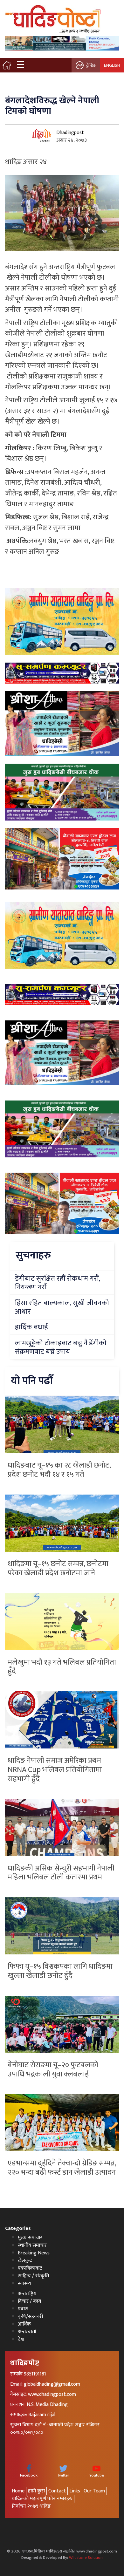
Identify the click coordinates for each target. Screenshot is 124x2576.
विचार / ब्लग (29, 2301)
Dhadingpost (70, 133)
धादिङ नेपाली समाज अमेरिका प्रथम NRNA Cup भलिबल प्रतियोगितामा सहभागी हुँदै (55, 1770)
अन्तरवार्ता (27, 2332)
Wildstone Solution (86, 2558)
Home (18, 2491)
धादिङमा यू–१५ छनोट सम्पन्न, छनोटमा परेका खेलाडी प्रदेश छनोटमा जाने (58, 1568)
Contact (57, 2491)
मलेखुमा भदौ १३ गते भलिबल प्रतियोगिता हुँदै (62, 1667)
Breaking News (34, 2253)
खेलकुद (25, 2261)
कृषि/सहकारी (30, 2317)
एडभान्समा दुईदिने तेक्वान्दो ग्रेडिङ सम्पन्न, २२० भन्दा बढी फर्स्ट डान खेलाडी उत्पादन (62, 2168)
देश (21, 2339)
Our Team (94, 2491)
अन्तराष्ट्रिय (27, 2294)
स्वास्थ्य (24, 2283)
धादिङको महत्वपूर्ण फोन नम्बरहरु (42, 2499)
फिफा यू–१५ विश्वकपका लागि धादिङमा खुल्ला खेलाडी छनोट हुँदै (60, 1971)
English (112, 65)
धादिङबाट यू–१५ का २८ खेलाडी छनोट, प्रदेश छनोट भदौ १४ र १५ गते (59, 1470)
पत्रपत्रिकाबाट (30, 2268)
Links (75, 2491)
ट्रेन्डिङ (91, 65)
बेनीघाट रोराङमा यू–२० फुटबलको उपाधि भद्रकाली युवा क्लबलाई (53, 2070)
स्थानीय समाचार (32, 2245)
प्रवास (23, 2309)
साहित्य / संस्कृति (33, 2276)
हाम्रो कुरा (36, 2491)
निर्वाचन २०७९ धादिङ (31, 2506)
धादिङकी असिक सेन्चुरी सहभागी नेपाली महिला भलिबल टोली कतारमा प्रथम (61, 1873)
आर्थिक (24, 2324)
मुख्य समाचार (30, 2238)
